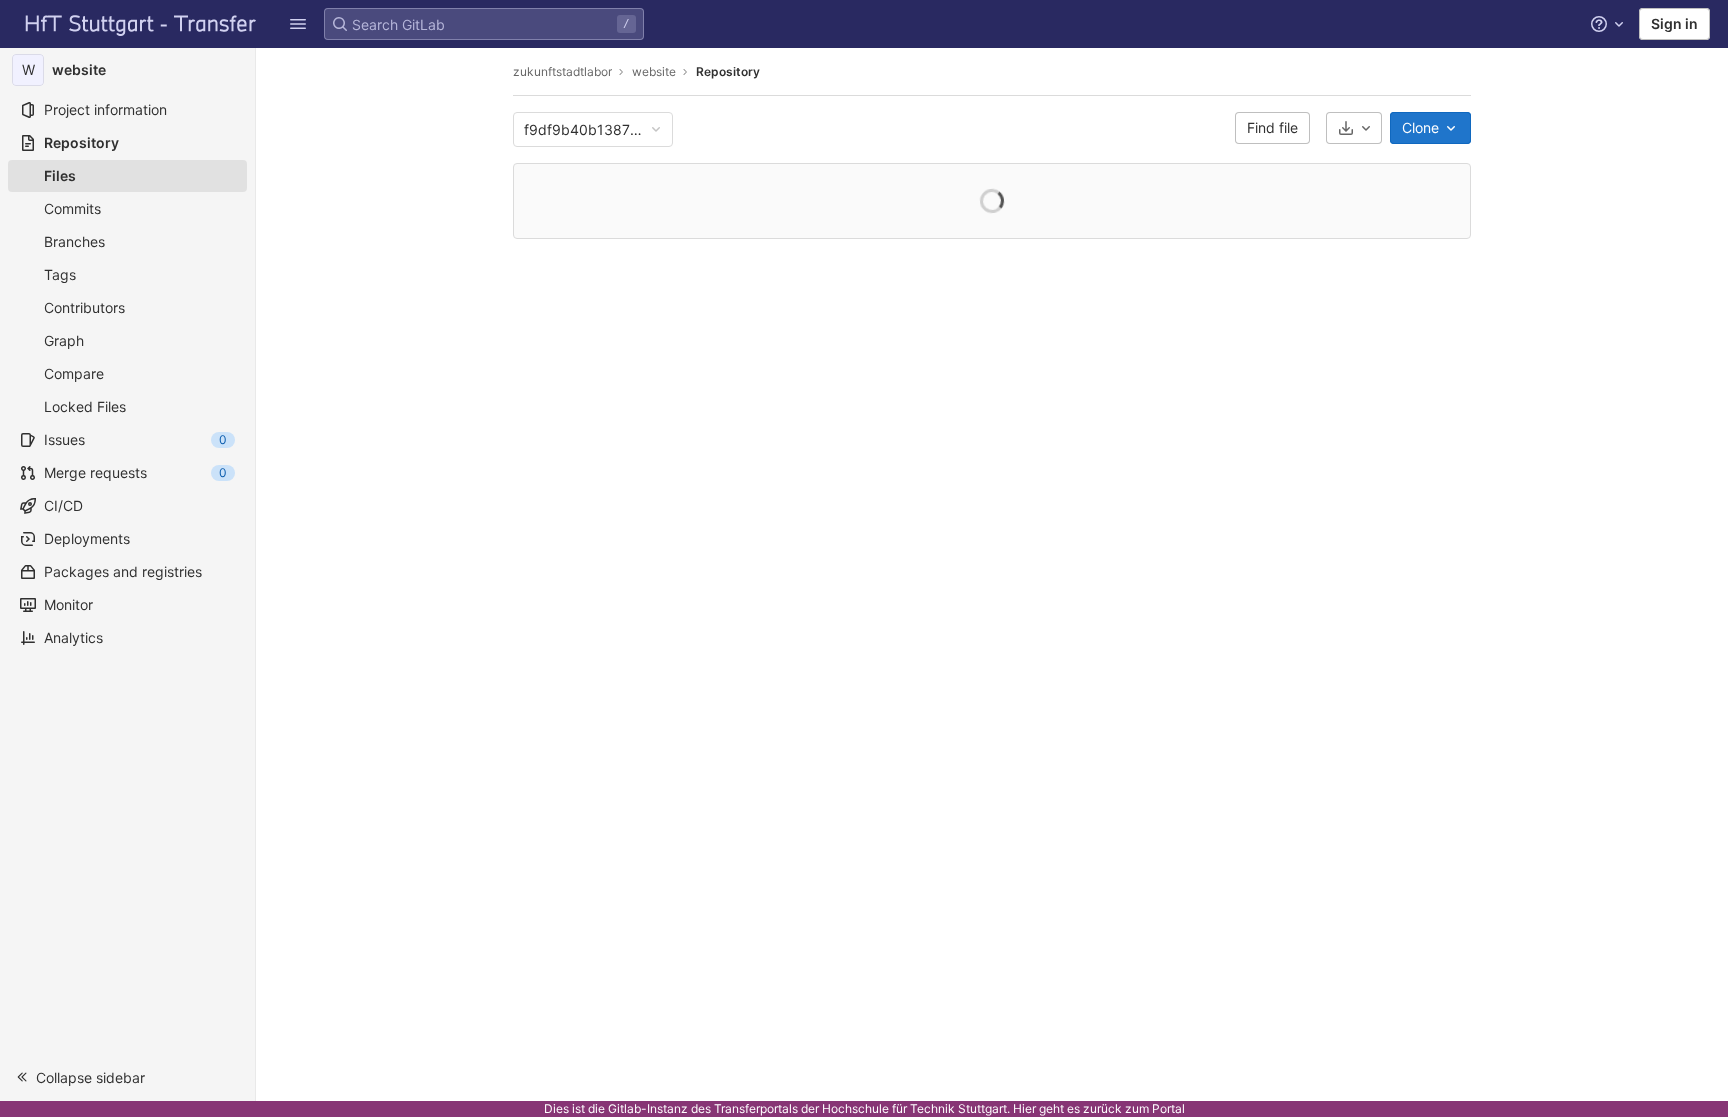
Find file (1272, 127)
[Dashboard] (141, 24)
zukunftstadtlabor (562, 71)
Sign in (1674, 23)
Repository (728, 71)
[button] (127, 1077)
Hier (1024, 1108)
